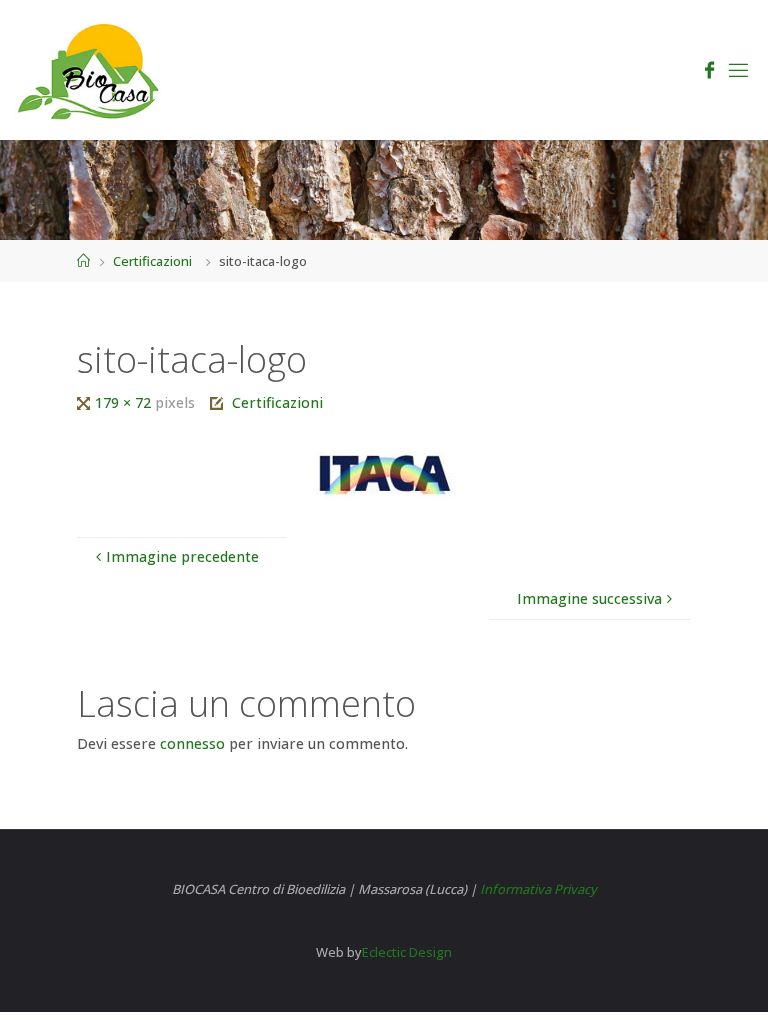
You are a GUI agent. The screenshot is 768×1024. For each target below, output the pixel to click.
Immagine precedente (182, 556)
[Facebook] (709, 70)
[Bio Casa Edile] (89, 69)
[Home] (83, 261)
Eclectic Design (407, 952)
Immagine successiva (589, 598)
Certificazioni (152, 261)
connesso (192, 743)
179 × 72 (125, 402)
